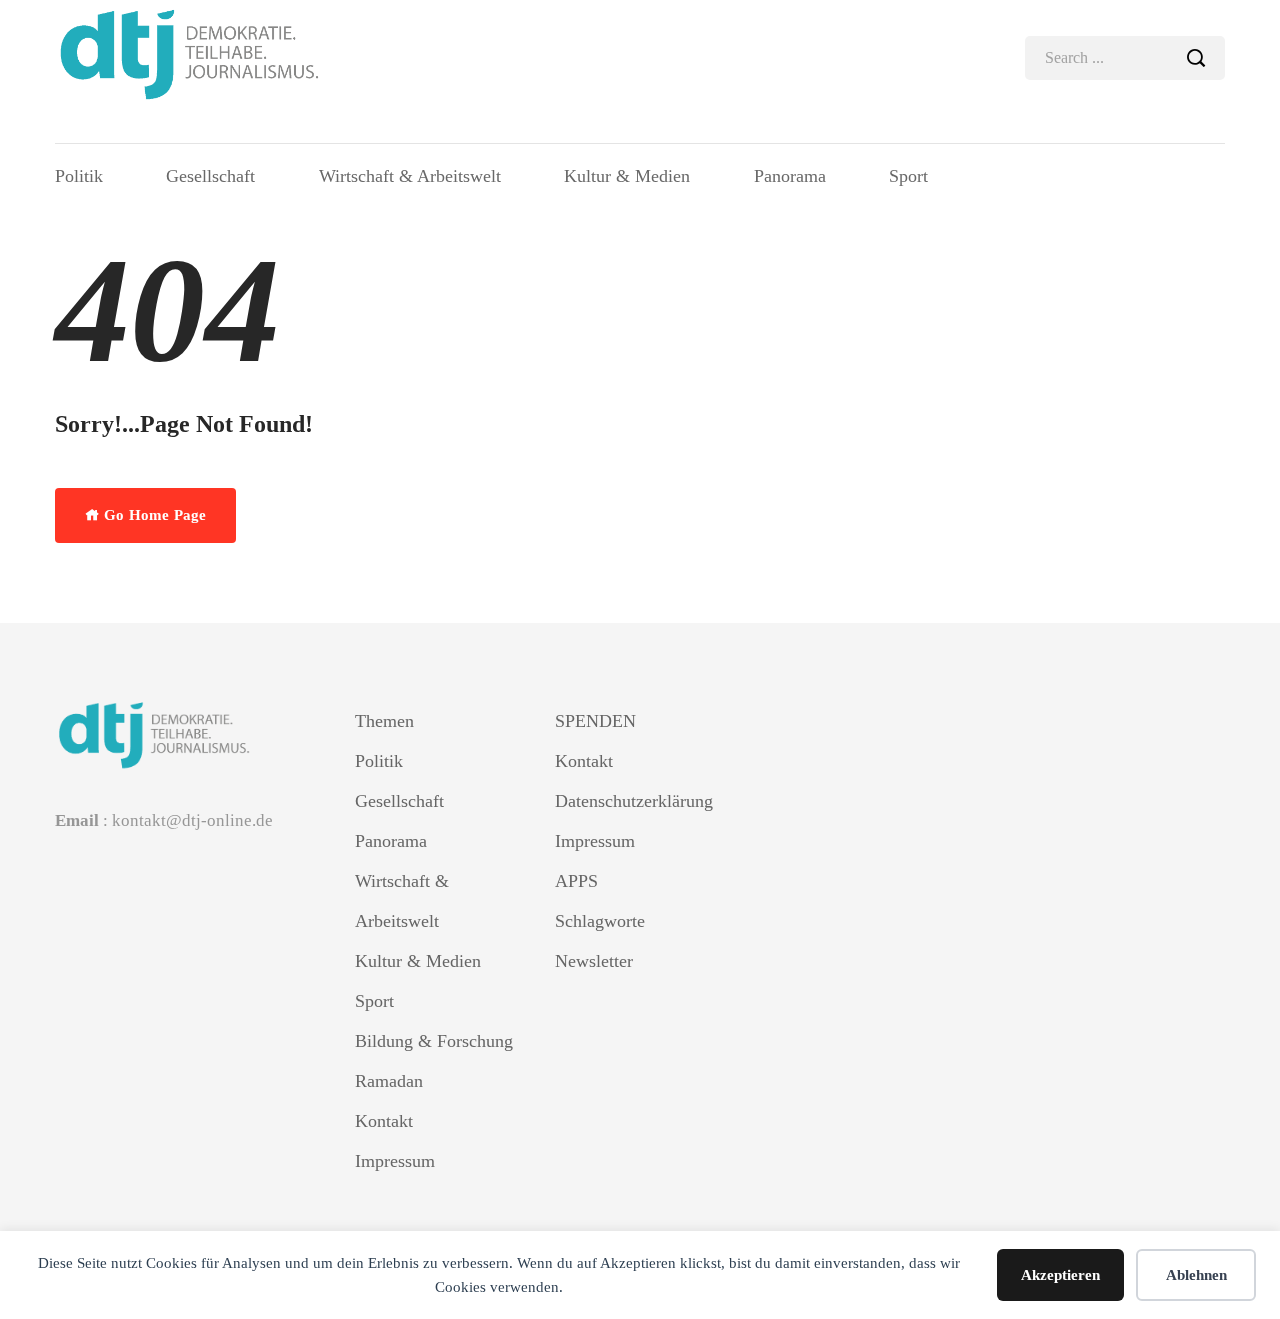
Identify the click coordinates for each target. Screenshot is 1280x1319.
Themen (384, 721)
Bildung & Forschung (434, 1041)
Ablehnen (1196, 1275)
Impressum (395, 1161)
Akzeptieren (1060, 1275)
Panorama (790, 176)
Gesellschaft (210, 176)
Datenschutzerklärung (634, 801)
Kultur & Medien (627, 176)
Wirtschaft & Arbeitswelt (410, 176)
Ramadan (389, 1081)
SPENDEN (595, 721)
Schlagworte (600, 921)
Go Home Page (153, 515)
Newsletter (594, 961)
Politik (79, 176)
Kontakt (384, 1121)
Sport (908, 176)
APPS (576, 881)
